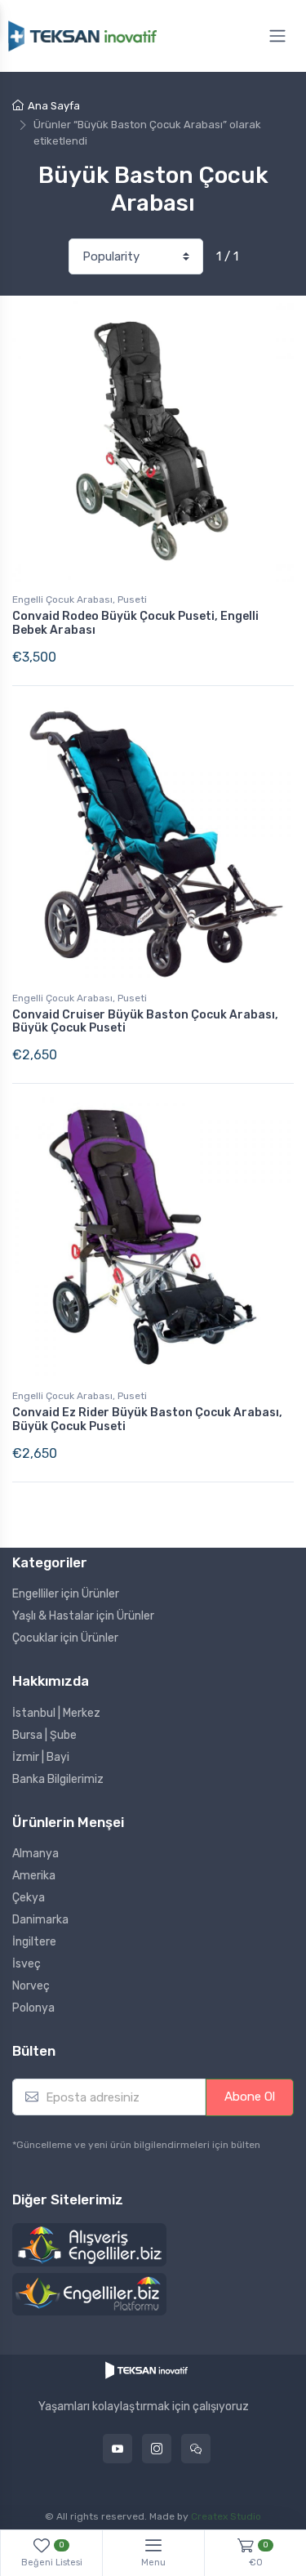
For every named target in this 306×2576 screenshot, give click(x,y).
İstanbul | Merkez (56, 1713)
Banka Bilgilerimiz (58, 1779)
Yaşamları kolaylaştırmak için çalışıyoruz (144, 2407)
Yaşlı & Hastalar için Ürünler (83, 1616)
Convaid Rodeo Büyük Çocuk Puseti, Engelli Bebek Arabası (135, 623)
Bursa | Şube (44, 1735)
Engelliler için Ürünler (66, 1594)
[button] (89, 2245)
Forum (196, 2449)
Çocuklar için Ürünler (65, 1638)
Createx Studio (226, 2516)
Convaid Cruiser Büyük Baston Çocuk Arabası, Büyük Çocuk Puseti (145, 1022)
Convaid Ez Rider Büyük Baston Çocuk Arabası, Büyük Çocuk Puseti (147, 1419)
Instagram (157, 2449)
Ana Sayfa (54, 106)
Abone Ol (250, 2097)
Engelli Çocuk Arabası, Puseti (80, 599)
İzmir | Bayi (41, 1757)
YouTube (118, 2449)
